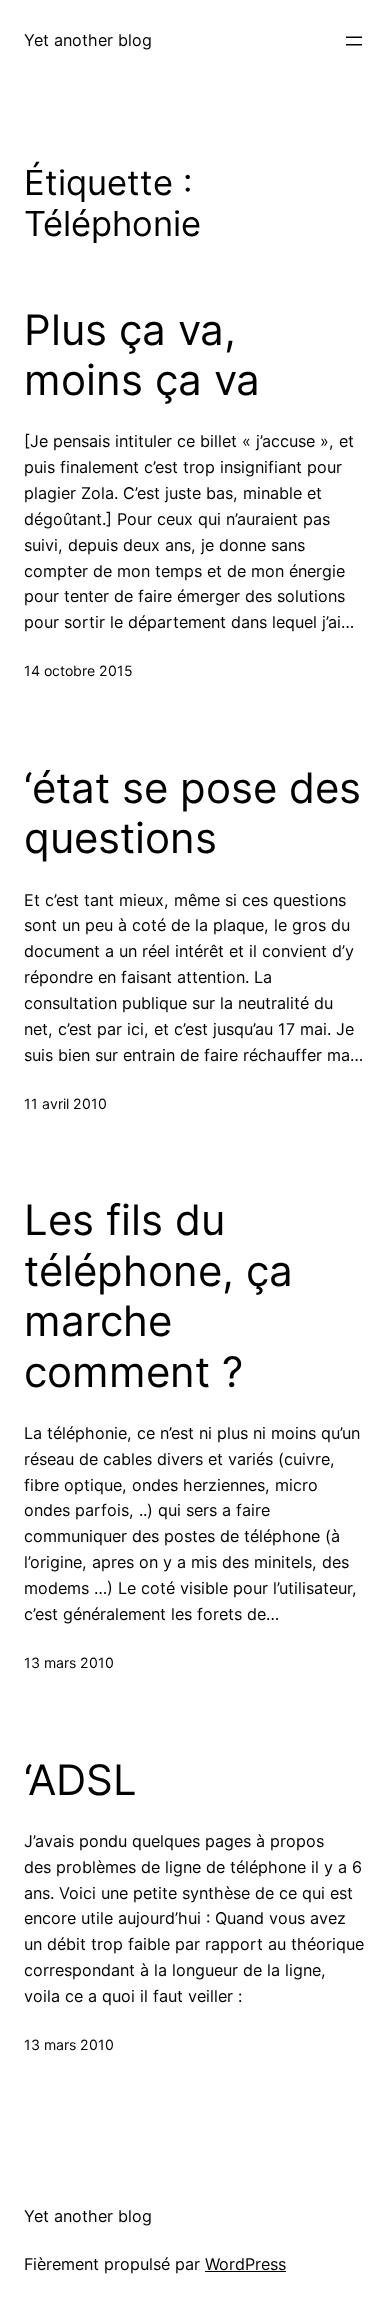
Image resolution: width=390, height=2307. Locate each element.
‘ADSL (80, 1780)
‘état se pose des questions (192, 813)
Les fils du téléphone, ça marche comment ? (158, 1295)
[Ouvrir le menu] (354, 41)
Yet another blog (88, 40)
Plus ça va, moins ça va (142, 355)
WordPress (245, 2264)
